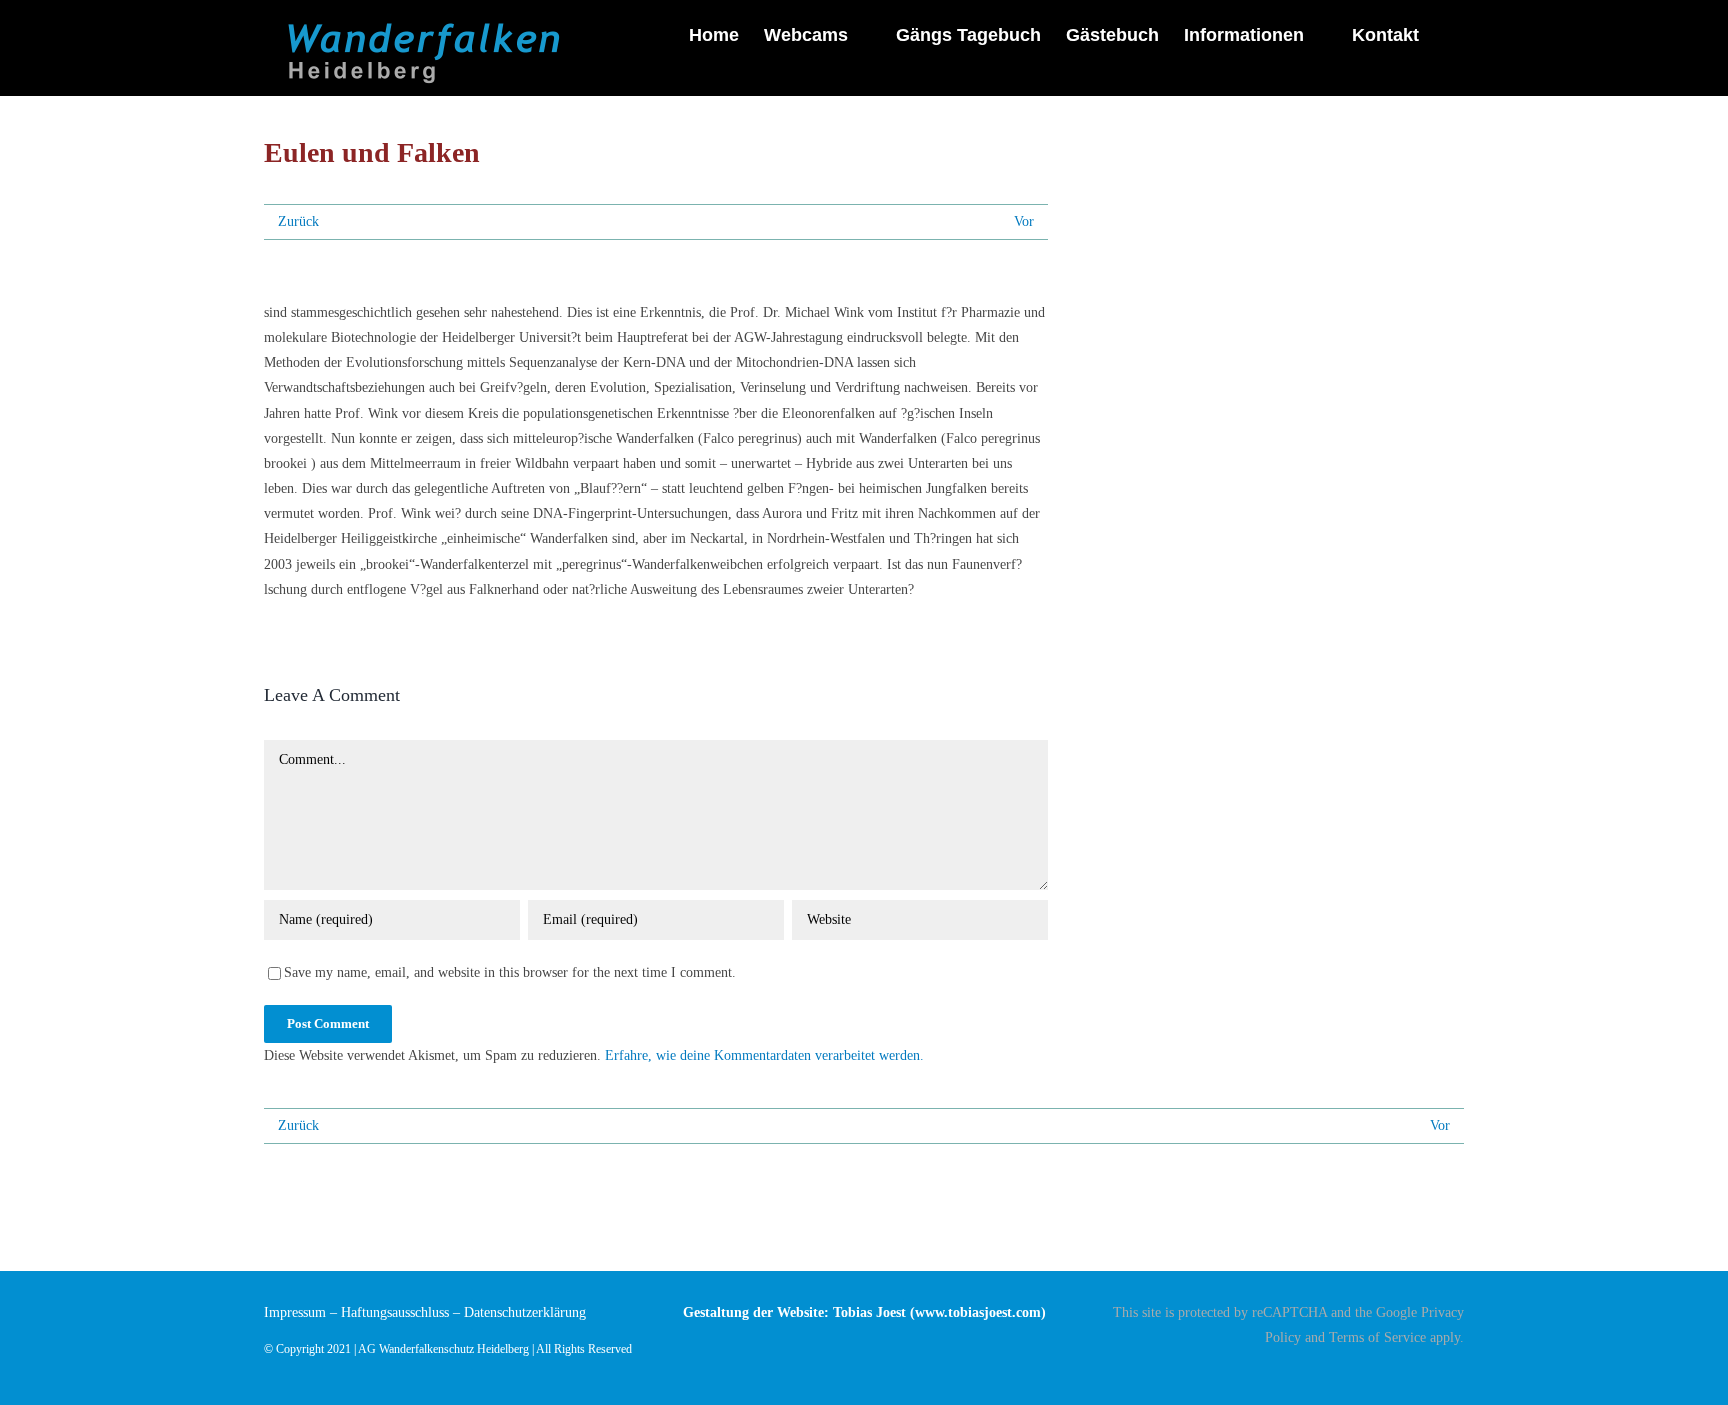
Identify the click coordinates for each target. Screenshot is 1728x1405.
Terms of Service (1377, 1337)
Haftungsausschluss (395, 1312)
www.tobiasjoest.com (978, 1312)
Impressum (295, 1312)
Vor (1024, 221)
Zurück (298, 221)
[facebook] (1458, 1372)
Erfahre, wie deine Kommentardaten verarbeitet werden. (764, 1055)
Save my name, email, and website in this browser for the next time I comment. (510, 972)
